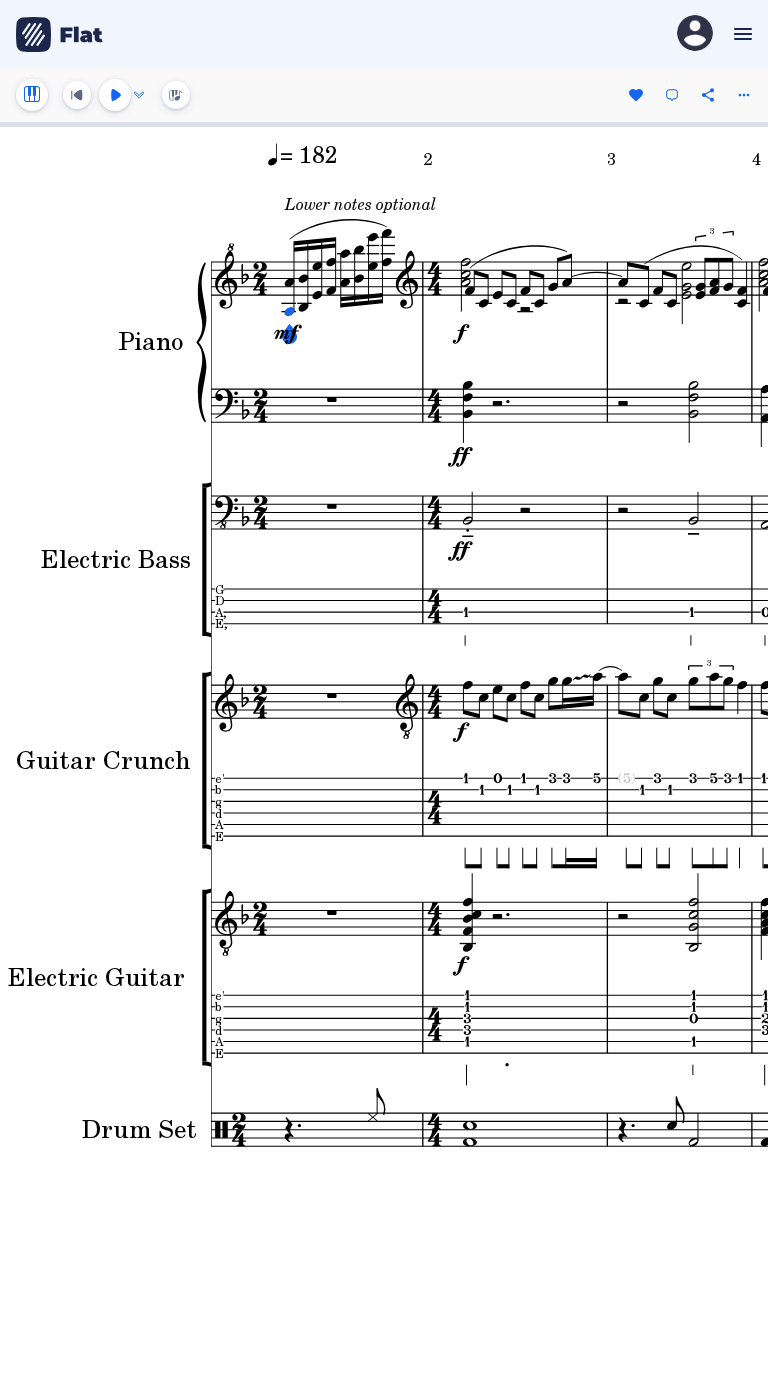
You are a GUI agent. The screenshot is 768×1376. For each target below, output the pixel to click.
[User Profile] (695, 34)
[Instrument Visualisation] (176, 95)
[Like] (636, 95)
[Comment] (672, 95)
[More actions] (744, 95)
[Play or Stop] (115, 95)
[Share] (708, 95)
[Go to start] (77, 95)
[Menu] (740, 34)
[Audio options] (139, 95)
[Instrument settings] (32, 95)
